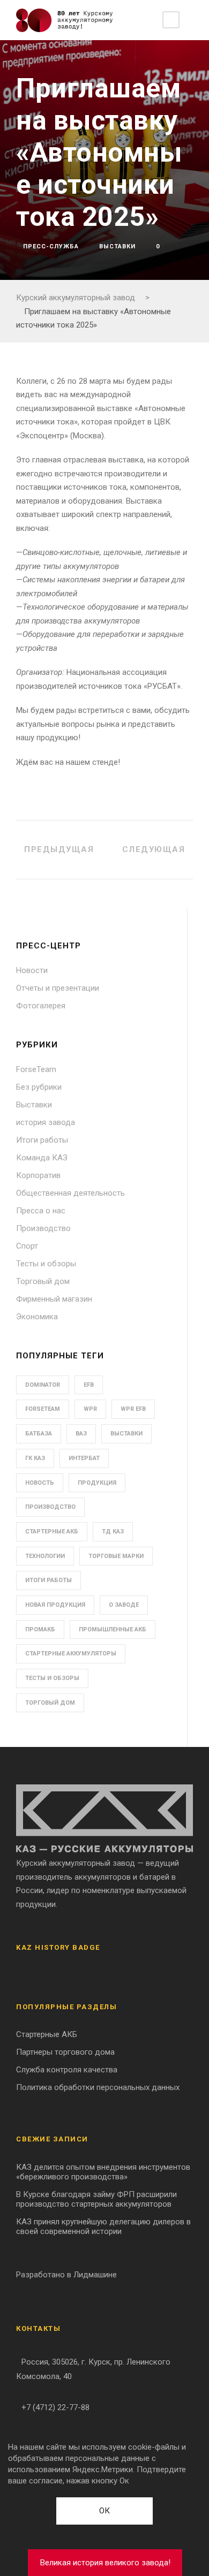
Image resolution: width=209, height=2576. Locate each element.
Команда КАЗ (42, 1158)
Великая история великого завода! (105, 2563)
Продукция (97, 1483)
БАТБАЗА (39, 1434)
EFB (89, 1385)
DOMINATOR (43, 1385)
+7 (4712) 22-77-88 (55, 2407)
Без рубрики (39, 1087)
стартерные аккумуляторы (71, 1654)
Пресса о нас (41, 1211)
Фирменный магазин (54, 1299)
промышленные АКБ (113, 1629)
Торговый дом (43, 1281)
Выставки (117, 246)
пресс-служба (51, 246)
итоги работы (48, 1580)
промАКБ (40, 1629)
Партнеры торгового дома (65, 2052)
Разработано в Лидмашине (66, 2275)
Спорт (27, 1246)
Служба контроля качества (67, 2070)
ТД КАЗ (113, 1532)
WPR (90, 1409)
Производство (43, 1228)
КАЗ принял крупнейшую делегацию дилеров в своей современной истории (103, 2227)
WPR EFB (133, 1409)
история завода (46, 1122)
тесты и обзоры (52, 1678)
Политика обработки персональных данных (98, 2087)
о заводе (124, 1605)
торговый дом (50, 1703)
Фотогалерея (41, 1006)
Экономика (37, 1317)
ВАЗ (81, 1434)
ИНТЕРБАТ (84, 1458)
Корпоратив (38, 1175)
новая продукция (55, 1605)
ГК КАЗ (35, 1458)
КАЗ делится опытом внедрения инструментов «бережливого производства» (103, 2172)
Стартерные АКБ (52, 1532)
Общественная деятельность (70, 1193)
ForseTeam (36, 1069)
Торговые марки (116, 1556)
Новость (40, 1483)
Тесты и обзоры (46, 1264)
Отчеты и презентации (58, 988)
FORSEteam (43, 1409)
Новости (32, 970)
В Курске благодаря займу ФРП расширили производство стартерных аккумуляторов (96, 2199)
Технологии (45, 1556)
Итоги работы (42, 1140)
